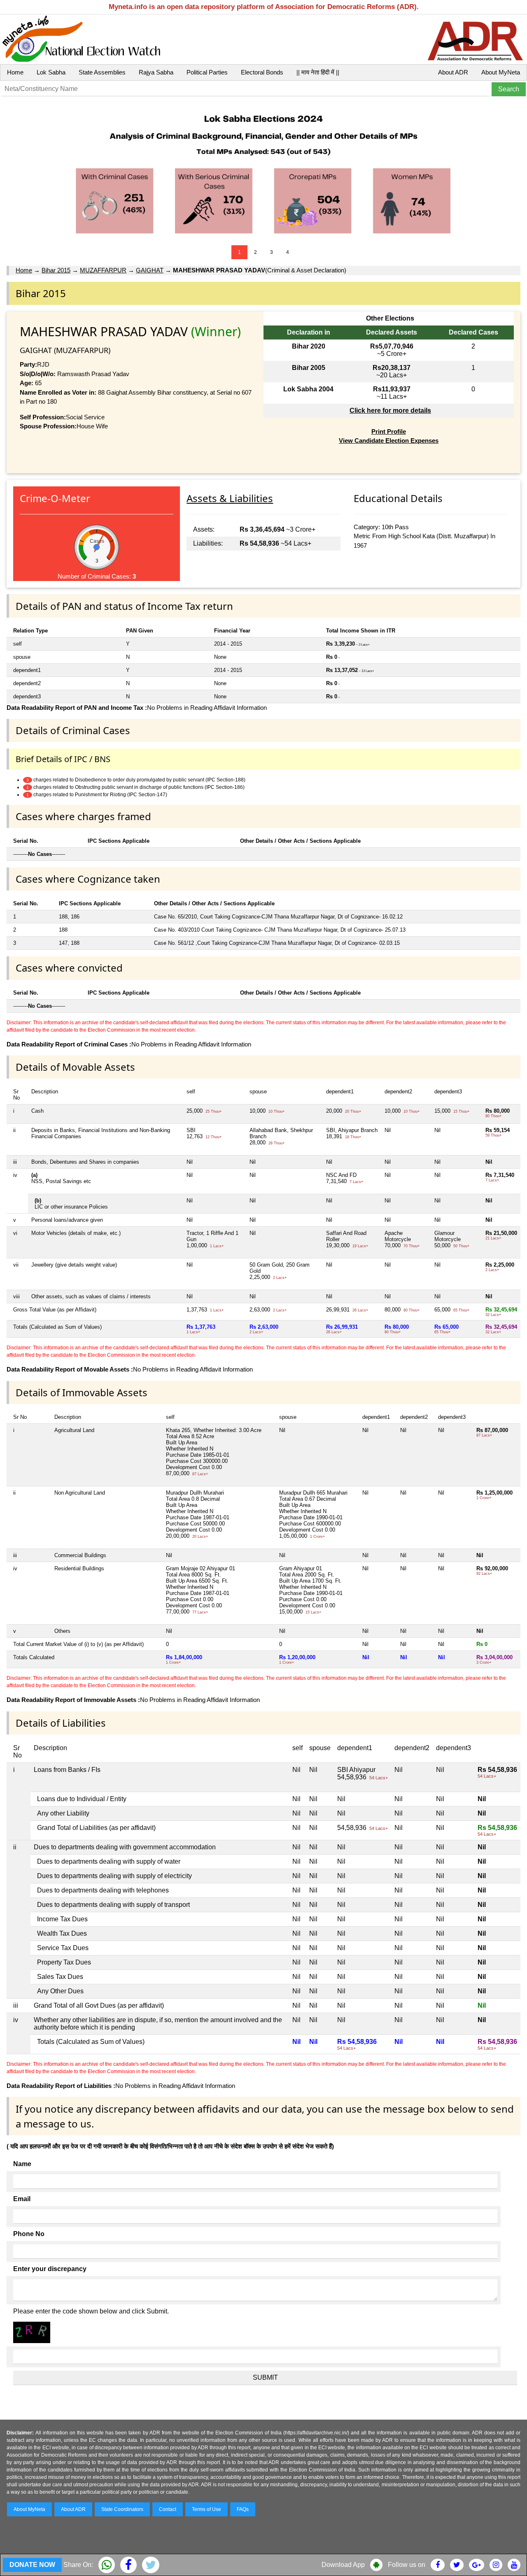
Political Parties (207, 72)
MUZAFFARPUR (103, 270)
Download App (343, 2565)
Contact (168, 2509)
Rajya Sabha (156, 72)
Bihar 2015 (56, 270)
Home (15, 72)
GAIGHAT (150, 270)
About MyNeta (501, 72)
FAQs (243, 2509)
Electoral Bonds (262, 72)
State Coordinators (122, 2509)
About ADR (453, 72)
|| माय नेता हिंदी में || (318, 72)
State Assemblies (102, 72)
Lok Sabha (51, 72)
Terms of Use (206, 2509)
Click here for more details (390, 410)
